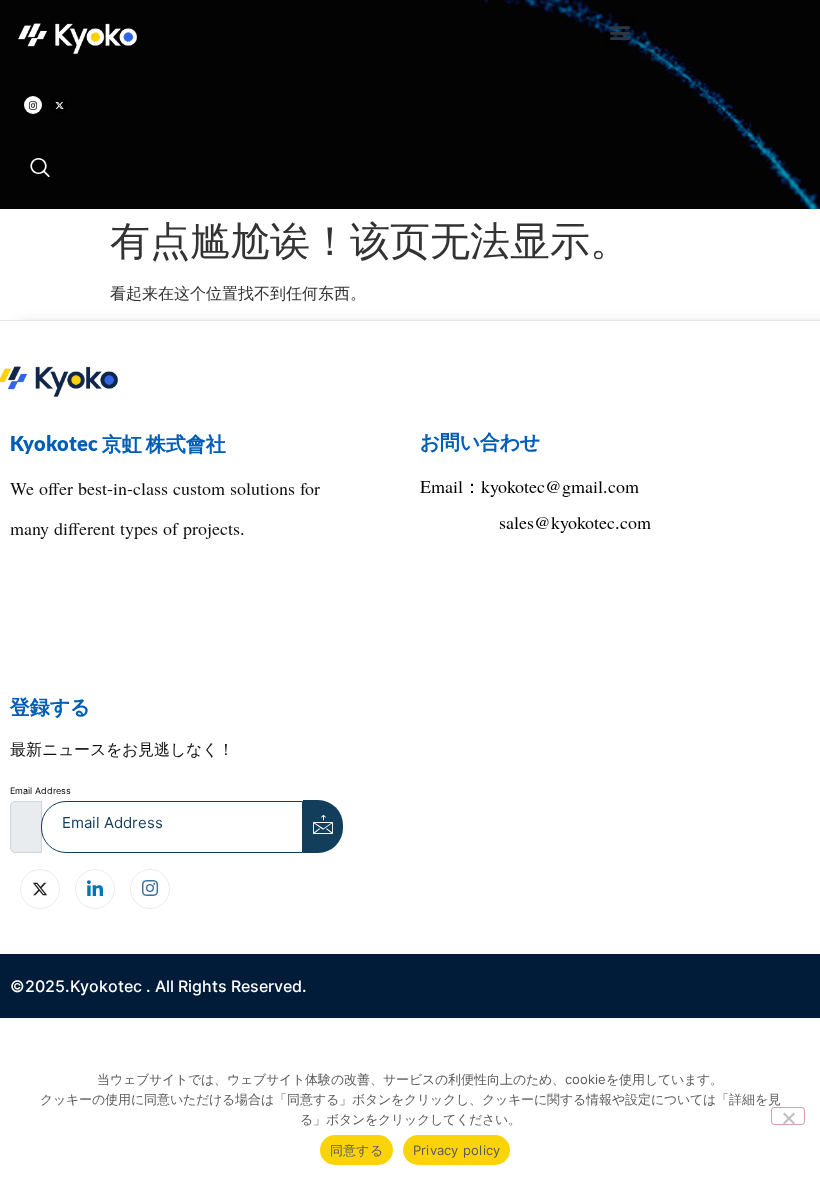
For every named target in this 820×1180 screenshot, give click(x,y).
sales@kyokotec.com (575, 522)
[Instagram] (33, 105)
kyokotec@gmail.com (560, 486)
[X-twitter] (59, 105)
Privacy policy (457, 1150)
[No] (788, 1116)
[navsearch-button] (40, 169)
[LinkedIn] (95, 889)
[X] (40, 889)
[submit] (323, 826)
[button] (620, 31)
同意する (356, 1150)
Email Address (40, 790)
